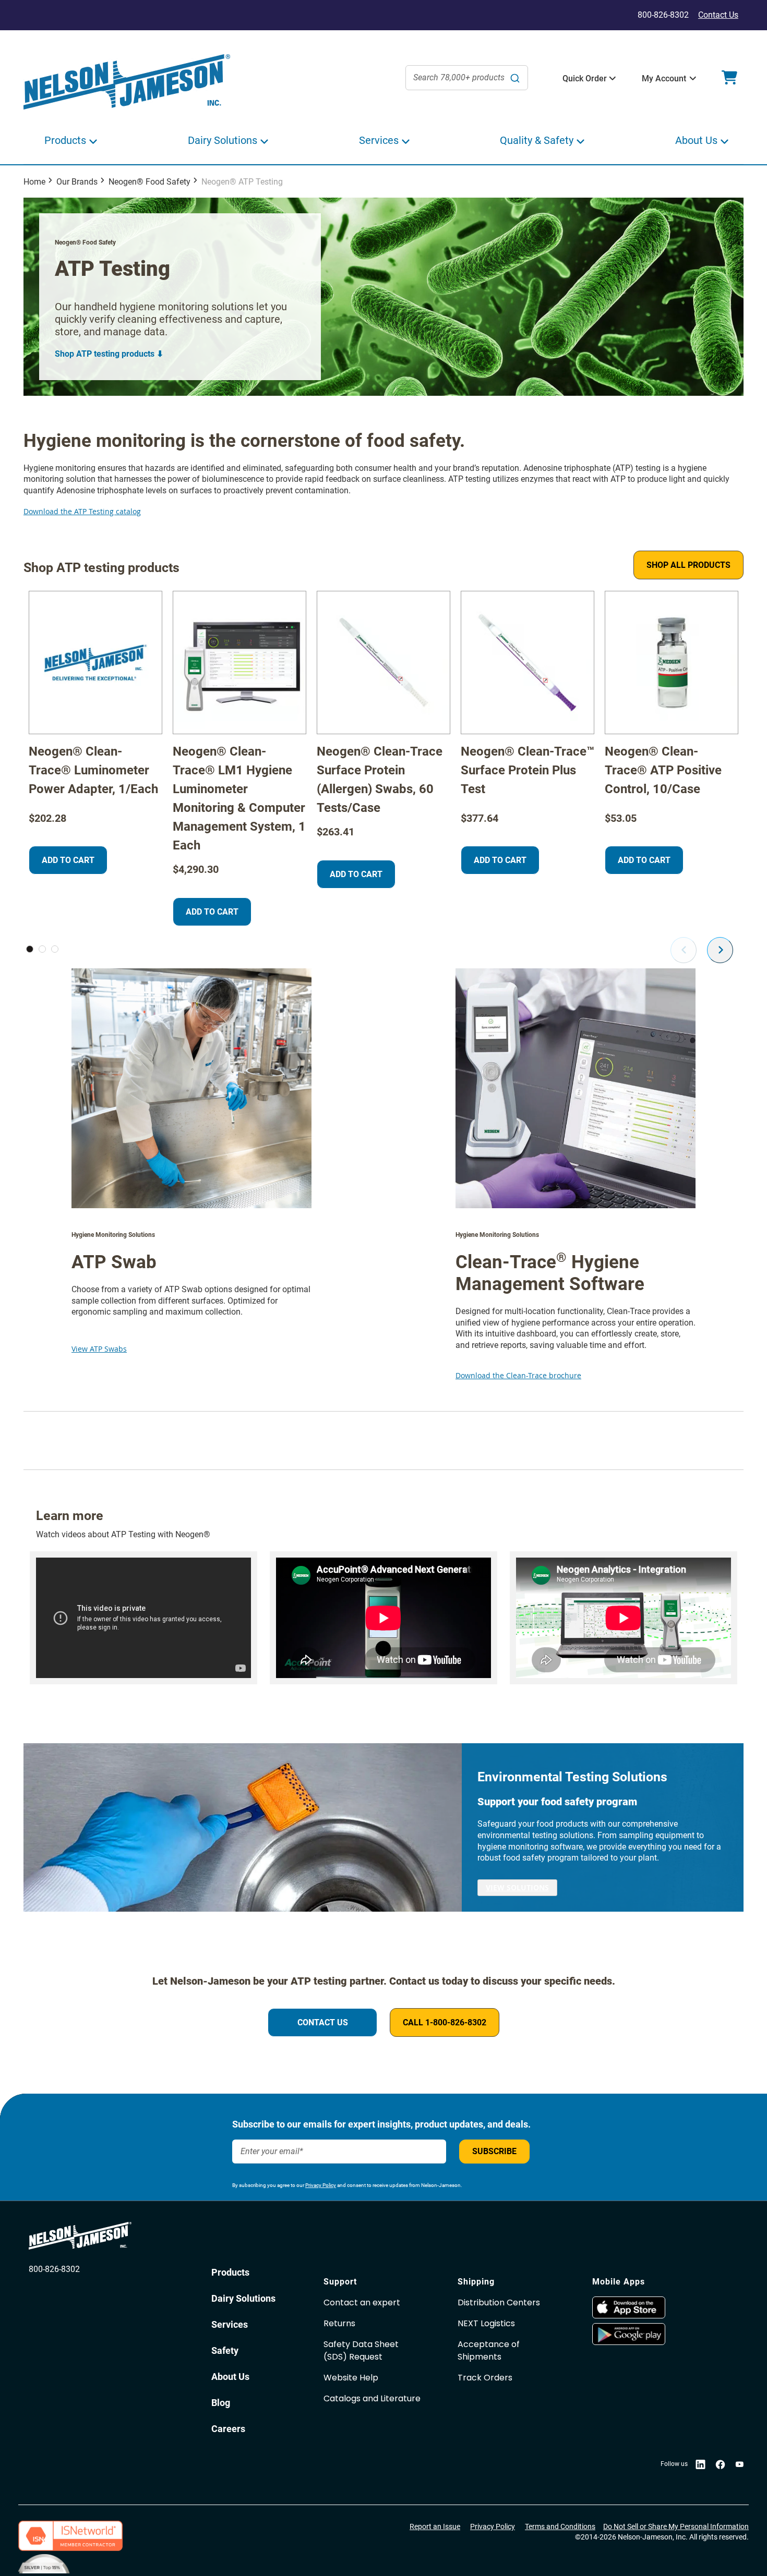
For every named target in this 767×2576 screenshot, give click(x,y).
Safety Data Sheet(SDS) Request (361, 2350)
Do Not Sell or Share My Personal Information (676, 2526)
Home (34, 182)
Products (230, 2272)
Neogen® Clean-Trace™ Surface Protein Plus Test (528, 770)
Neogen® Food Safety (149, 182)
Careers (228, 2429)
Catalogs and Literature (372, 2398)
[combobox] (467, 78)
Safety (225, 2350)
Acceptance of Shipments (489, 2350)
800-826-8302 (54, 2269)
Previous (684, 950)
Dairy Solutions (243, 2298)
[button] (585, 79)
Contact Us (718, 15)
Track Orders (485, 2378)
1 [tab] (30, 949)
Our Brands (77, 182)
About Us (230, 2377)
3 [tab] (55, 949)
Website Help (351, 2378)
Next (720, 950)
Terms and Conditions (560, 2526)
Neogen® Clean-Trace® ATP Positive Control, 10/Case (663, 770)
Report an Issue (435, 2526)
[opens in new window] (654, 2307)
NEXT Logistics (486, 2323)
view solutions (517, 1887)
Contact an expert (362, 2302)
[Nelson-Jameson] (127, 82)
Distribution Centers (499, 2302)
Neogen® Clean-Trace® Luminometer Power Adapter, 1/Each (93, 770)
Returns (339, 2323)
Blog (221, 2403)
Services (230, 2324)
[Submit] (515, 78)
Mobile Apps (619, 2282)
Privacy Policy (321, 2185)
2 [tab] (42, 949)
